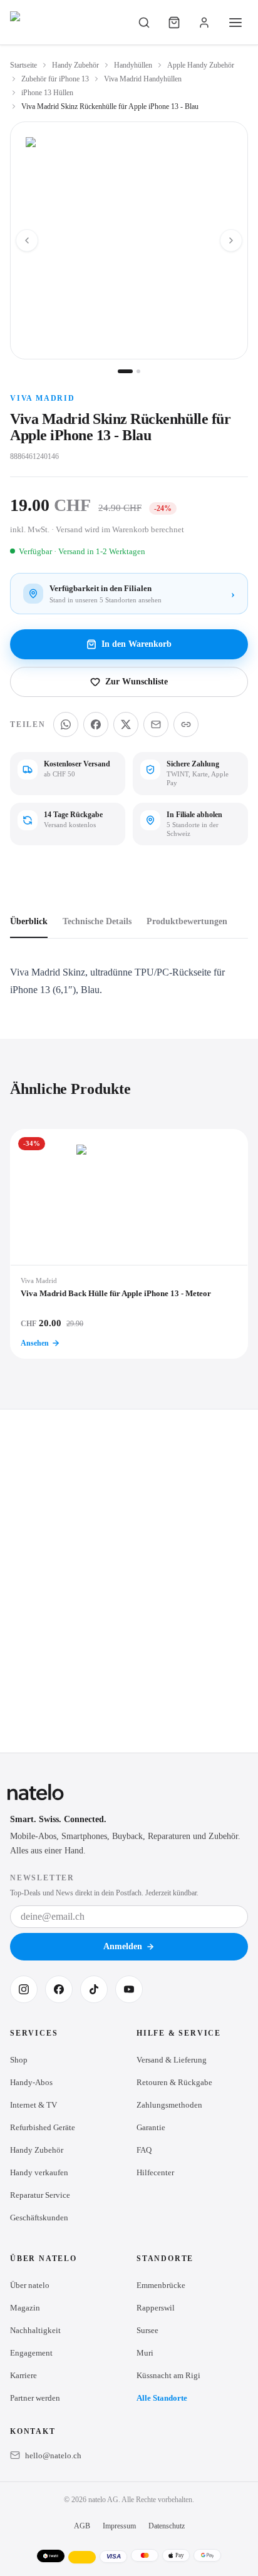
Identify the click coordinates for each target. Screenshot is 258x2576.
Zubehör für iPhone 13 (55, 79)
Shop (19, 2060)
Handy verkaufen (39, 2172)
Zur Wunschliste (137, 682)
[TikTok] (94, 1989)
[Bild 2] (138, 371)
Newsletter (42, 1878)
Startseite (23, 65)
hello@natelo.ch (53, 2455)
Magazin (25, 2308)
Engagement (31, 2353)
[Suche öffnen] (144, 23)
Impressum (119, 2526)
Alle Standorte (162, 2398)
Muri (145, 2353)
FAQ (144, 2150)
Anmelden (123, 1946)
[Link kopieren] (186, 724)
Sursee (147, 2330)
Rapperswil (156, 2308)
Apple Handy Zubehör (201, 65)
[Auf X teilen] (126, 724)
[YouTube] (129, 1989)
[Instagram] (24, 1989)
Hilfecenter (155, 2172)
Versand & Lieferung (172, 2060)
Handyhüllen (133, 65)
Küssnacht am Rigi (168, 2375)
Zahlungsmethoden (169, 2105)
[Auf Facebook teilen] (96, 724)
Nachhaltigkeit (35, 2330)
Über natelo (30, 2285)
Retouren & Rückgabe (174, 2082)
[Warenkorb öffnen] (174, 23)
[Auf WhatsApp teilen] (66, 724)
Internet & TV (34, 2105)
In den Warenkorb (137, 644)
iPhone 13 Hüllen (47, 93)
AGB (82, 2526)
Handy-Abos (31, 2082)
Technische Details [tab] (97, 921)
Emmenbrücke (161, 2285)
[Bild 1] (125, 371)
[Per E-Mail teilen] (156, 724)
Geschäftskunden (39, 2218)
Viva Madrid (43, 398)
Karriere (23, 2375)
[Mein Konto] (204, 23)
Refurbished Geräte (43, 2127)
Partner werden (35, 2398)
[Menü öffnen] (235, 23)
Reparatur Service (40, 2195)
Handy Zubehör (75, 65)
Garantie (151, 2127)
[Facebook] (59, 1989)
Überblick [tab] (29, 921)
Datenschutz (167, 2526)
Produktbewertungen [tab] (187, 921)
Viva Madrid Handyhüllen (143, 79)
